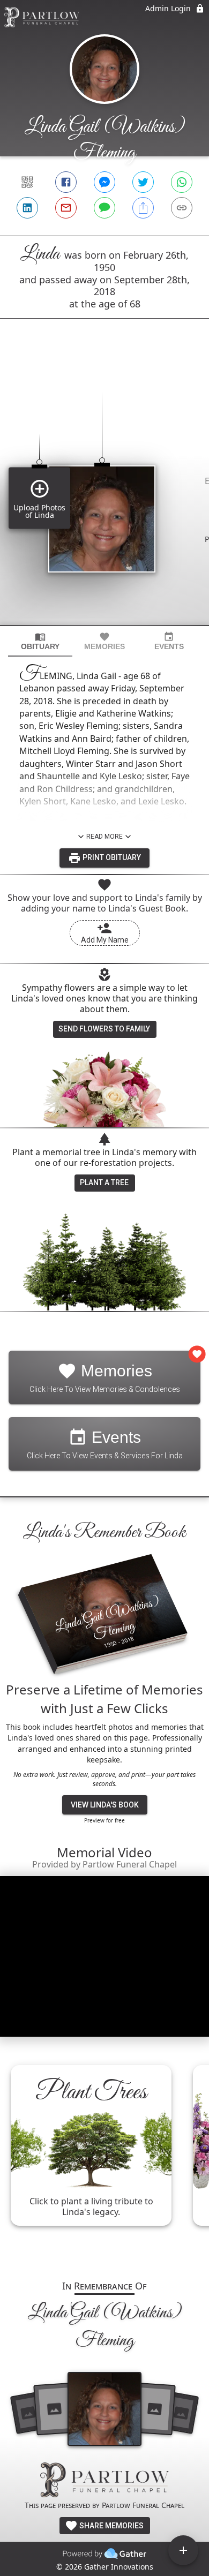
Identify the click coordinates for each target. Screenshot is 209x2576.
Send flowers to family (104, 1029)
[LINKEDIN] (27, 208)
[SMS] (104, 208)
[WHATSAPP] (182, 182)
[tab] (40, 641)
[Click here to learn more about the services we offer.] (104, 2481)
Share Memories (111, 2526)
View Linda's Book (105, 1805)
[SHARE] (143, 208)
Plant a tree (104, 1182)
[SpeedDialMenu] (183, 2550)
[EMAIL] (66, 208)
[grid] (104, 490)
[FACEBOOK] (66, 182)
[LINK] (182, 208)
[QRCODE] (27, 182)
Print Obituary (111, 857)
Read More (104, 837)
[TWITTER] (143, 182)
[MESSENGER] (104, 182)
